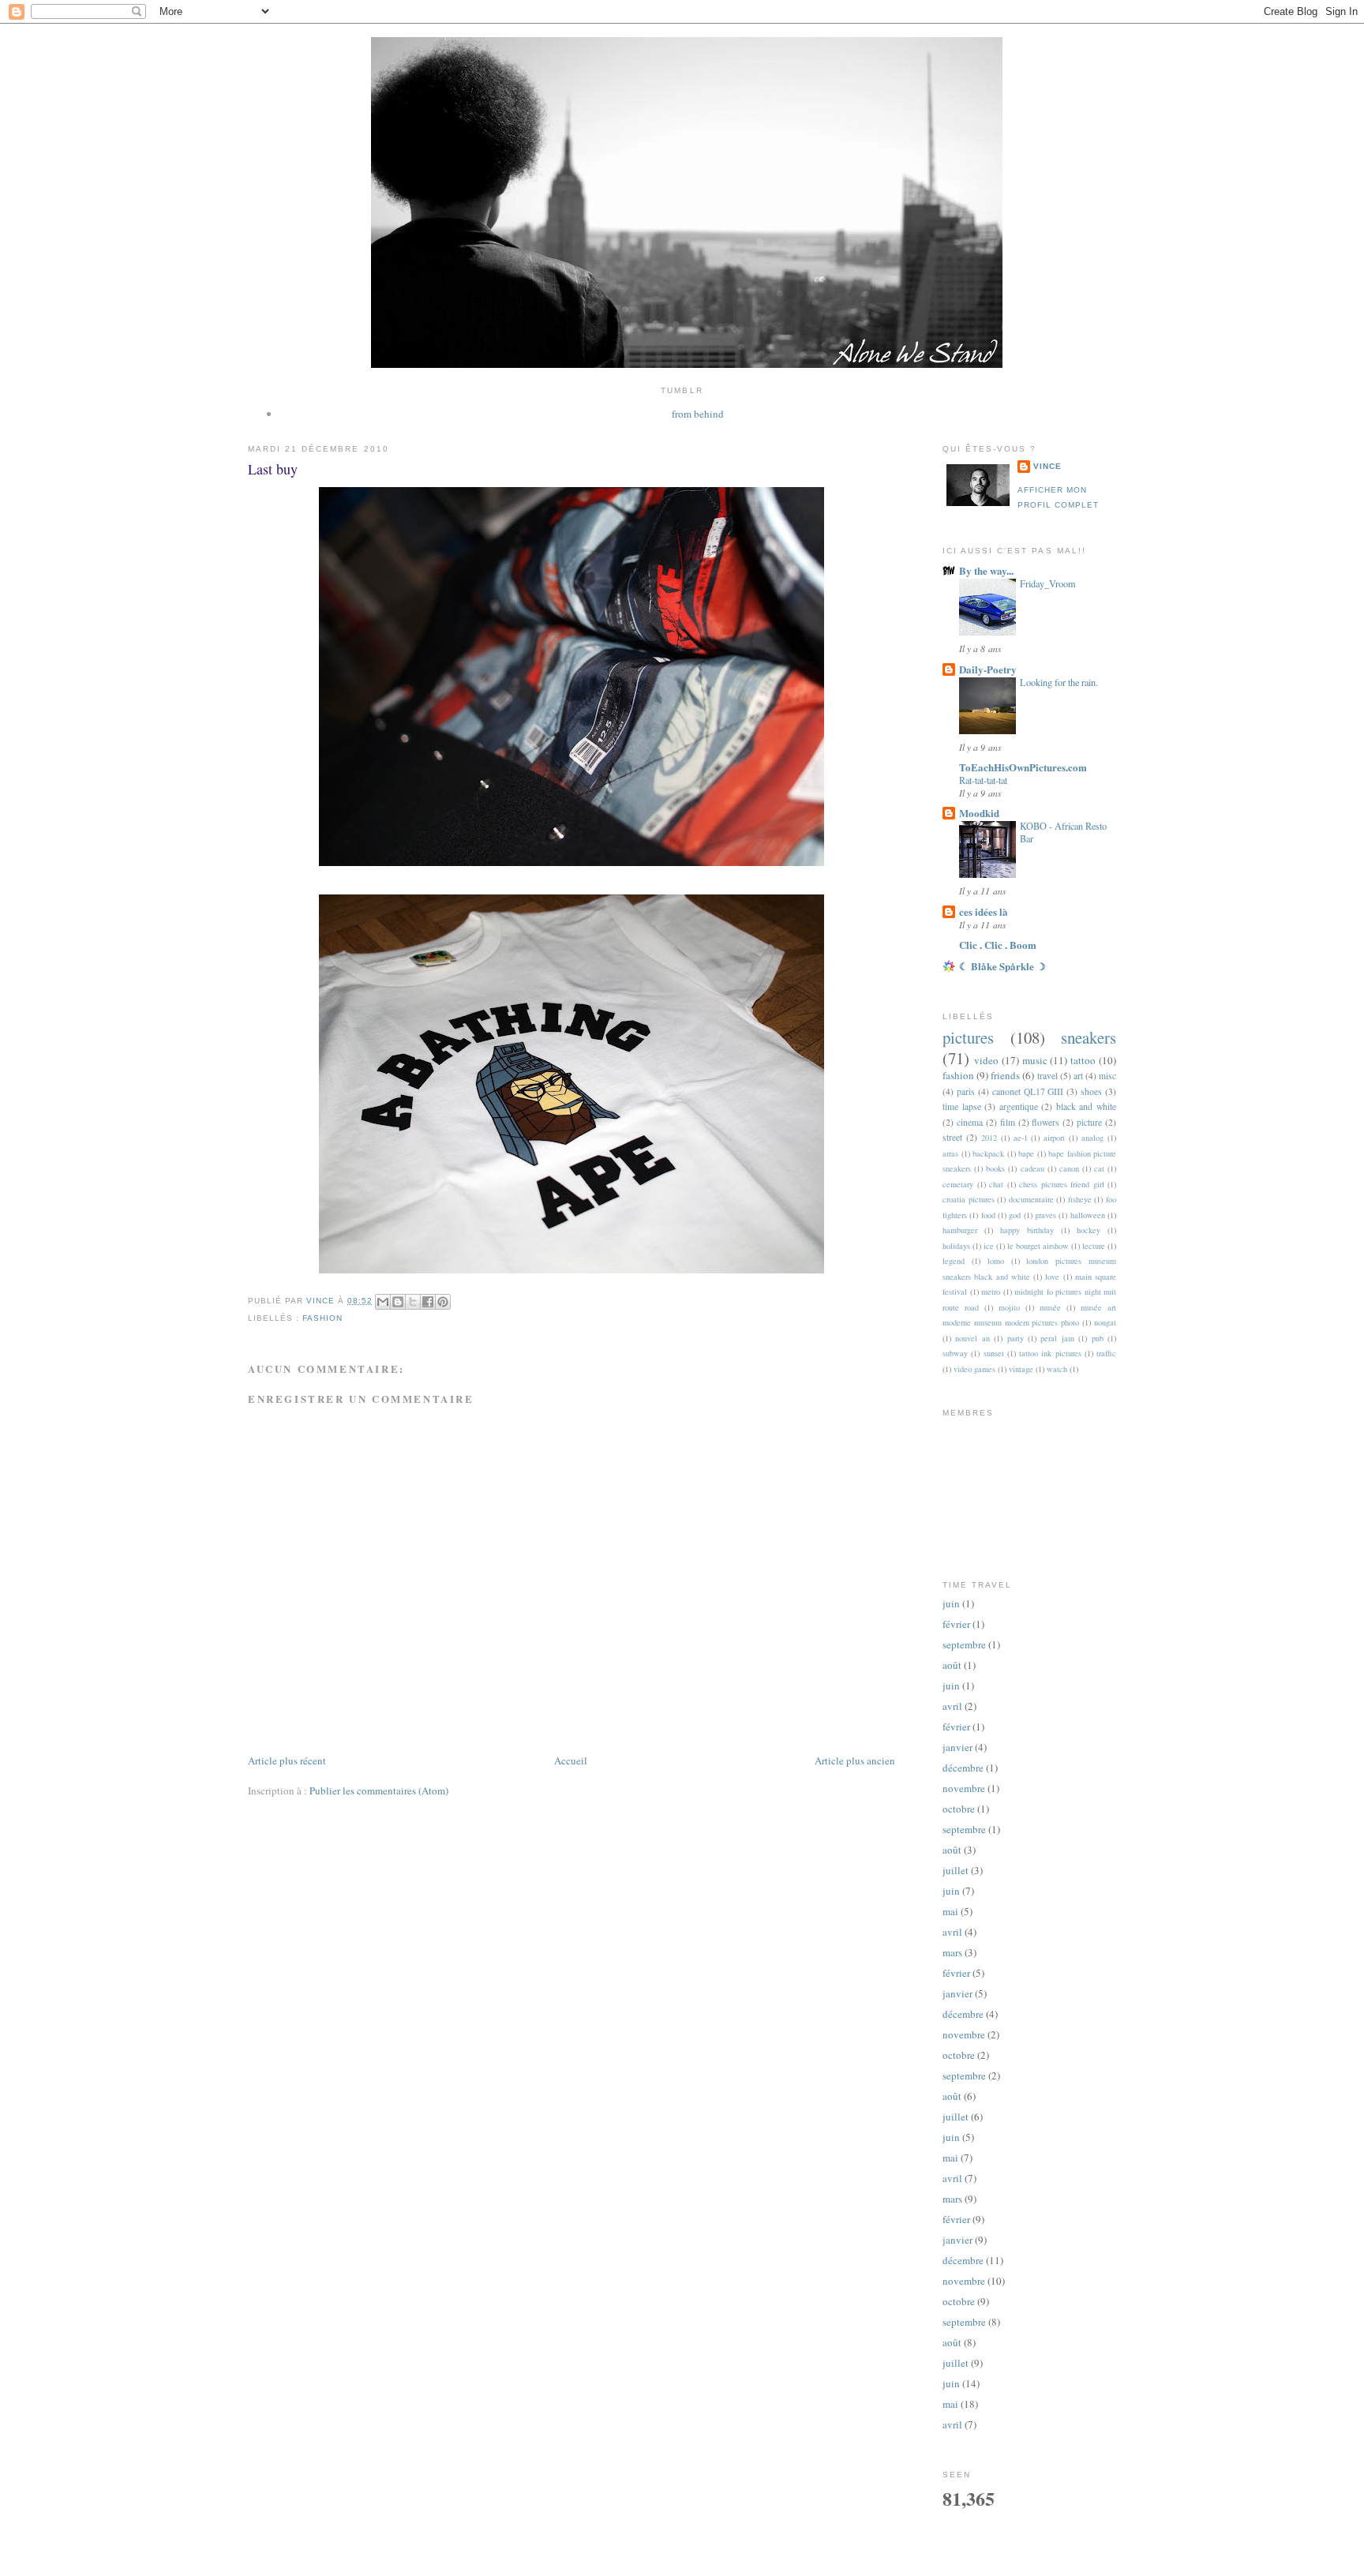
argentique (1019, 1106)
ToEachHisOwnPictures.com (1023, 767)
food (988, 1215)
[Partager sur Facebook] (428, 1302)
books (995, 1168)
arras (950, 1153)
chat (996, 1184)
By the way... (986, 570)
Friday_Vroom (1048, 583)
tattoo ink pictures (1050, 1353)
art (1078, 1076)
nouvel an (972, 1338)
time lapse (962, 1106)
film (1008, 1122)
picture (1089, 1122)
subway (955, 1353)
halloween (1088, 1215)
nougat (1105, 1322)
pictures (968, 1037)
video (986, 1060)
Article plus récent (287, 1760)
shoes (1091, 1091)
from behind (698, 414)
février (956, 1624)
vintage (1021, 1369)
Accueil (571, 1760)
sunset (994, 1353)
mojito (1009, 1307)
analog (1092, 1138)
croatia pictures (969, 1199)
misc (1107, 1076)
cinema (970, 1122)
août (952, 1665)
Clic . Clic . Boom (998, 945)
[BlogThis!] (398, 1302)
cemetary (958, 1184)
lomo (996, 1261)
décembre (963, 1768)
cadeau (1032, 1168)
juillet (956, 1870)
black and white (1086, 1106)
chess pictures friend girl (1062, 1184)
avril (952, 1706)
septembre (964, 1644)
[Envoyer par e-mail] (383, 1302)
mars (952, 1952)
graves (1045, 1215)
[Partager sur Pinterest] (443, 1302)
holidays (956, 1246)
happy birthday (1027, 1230)
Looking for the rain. (1059, 682)
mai (950, 1911)
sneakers (1089, 1037)
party (1016, 1338)
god (1015, 1215)
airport (1054, 1138)
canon (1069, 1168)
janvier (957, 1747)
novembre (964, 1788)
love (1052, 1277)
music (1035, 1060)
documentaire (1031, 1199)
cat (1099, 1168)
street (952, 1137)
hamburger (960, 1230)
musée (1050, 1307)
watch (1057, 1369)
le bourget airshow (1038, 1246)
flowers (1045, 1122)
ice (989, 1246)
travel (1047, 1076)
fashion (322, 1318)
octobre (959, 1809)
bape (1026, 1153)
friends (1005, 1075)
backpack (988, 1153)
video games (974, 1369)
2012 (989, 1138)
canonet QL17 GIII (1028, 1091)
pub (1098, 1338)
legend (954, 1261)
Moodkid (979, 813)
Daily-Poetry (988, 669)
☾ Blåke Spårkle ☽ (1002, 966)
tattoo (1083, 1060)
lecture (1094, 1246)
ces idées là (984, 911)
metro (991, 1292)
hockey (1089, 1230)
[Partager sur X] (413, 1302)
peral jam (1057, 1338)
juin (951, 1603)
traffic (1106, 1353)
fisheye (1080, 1199)
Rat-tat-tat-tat (983, 780)
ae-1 (1021, 1138)
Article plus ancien (855, 1760)
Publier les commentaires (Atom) (379, 1790)
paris (966, 1091)
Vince (1047, 466)
